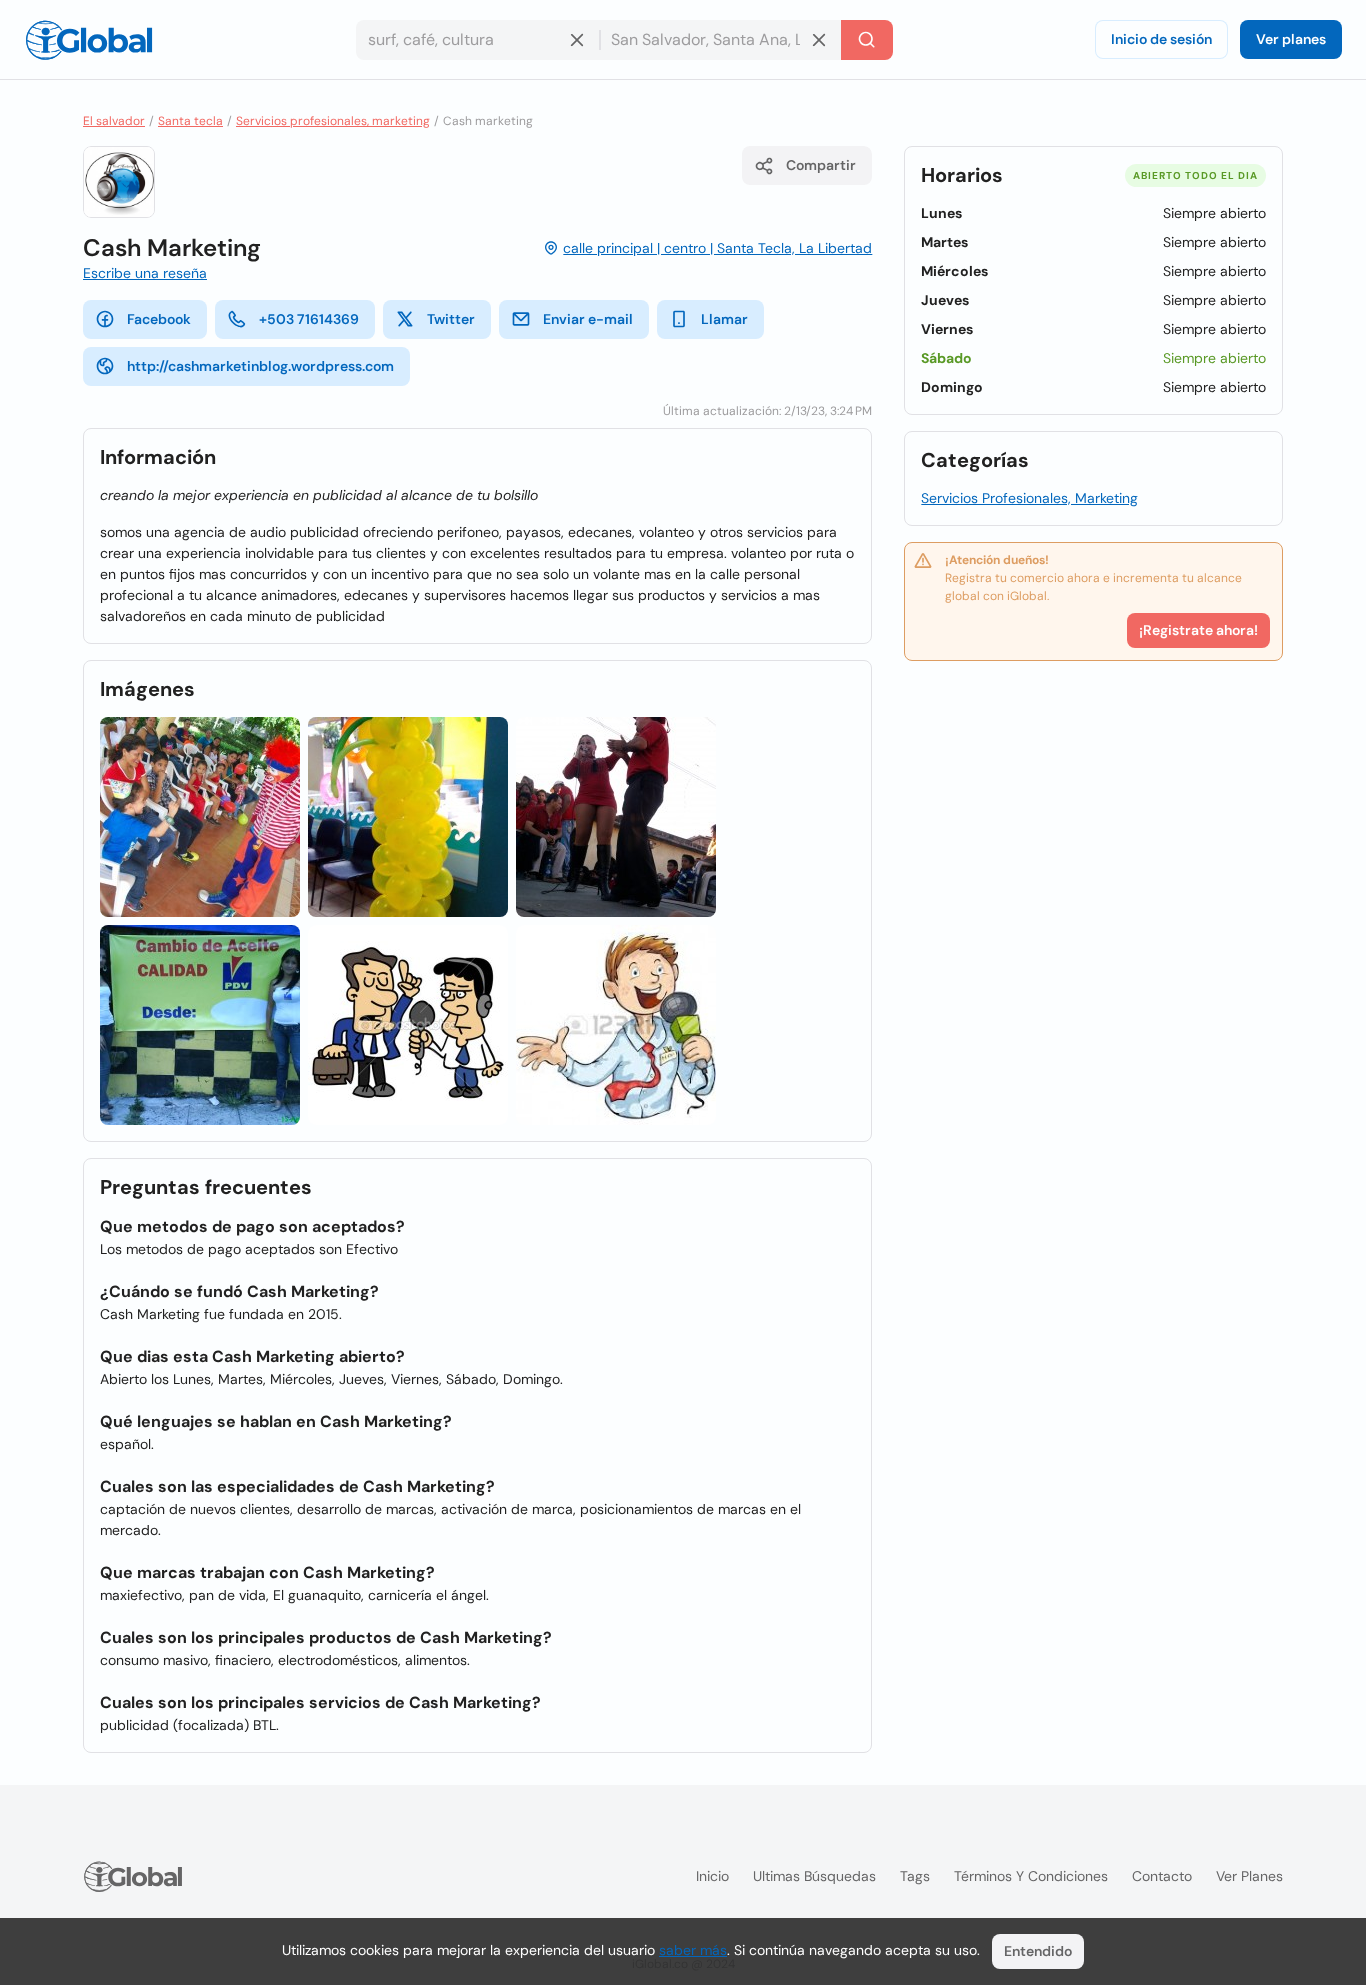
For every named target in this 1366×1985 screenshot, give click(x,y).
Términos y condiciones (1031, 1876)
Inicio (712, 1876)
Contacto (1162, 1876)
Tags (915, 1876)
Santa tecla (190, 121)
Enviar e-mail (588, 319)
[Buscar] (867, 40)
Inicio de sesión (1161, 39)
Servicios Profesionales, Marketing (1029, 498)
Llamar (724, 319)
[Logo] (89, 40)
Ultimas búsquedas (814, 1876)
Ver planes (1291, 39)
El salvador (114, 121)
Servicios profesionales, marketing (333, 121)
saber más (693, 1950)
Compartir (821, 165)
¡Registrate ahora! (1198, 630)
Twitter (451, 319)
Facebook (159, 319)
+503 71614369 (309, 319)
